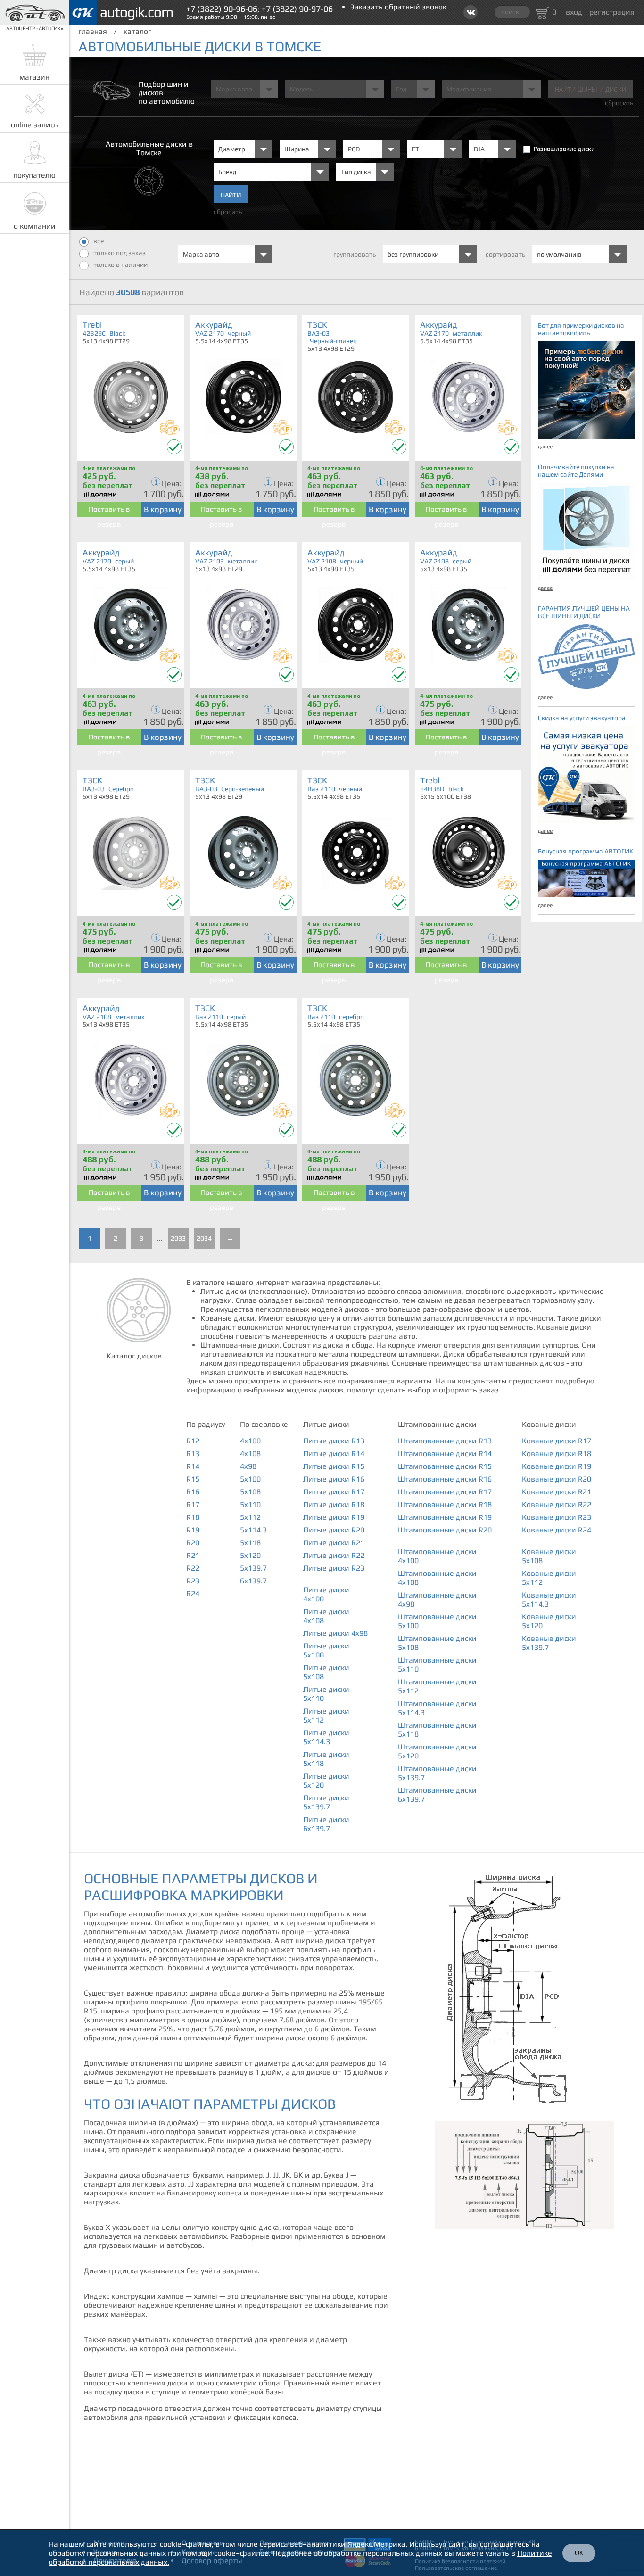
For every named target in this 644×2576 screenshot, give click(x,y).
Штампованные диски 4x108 (437, 1578)
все (99, 241)
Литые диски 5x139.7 (326, 1802)
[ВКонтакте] (471, 12)
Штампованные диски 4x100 (437, 1556)
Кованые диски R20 (557, 1479)
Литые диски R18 (334, 1504)
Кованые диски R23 (557, 1517)
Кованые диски (549, 1424)
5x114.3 (253, 1530)
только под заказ (120, 253)
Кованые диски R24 (557, 1530)
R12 (193, 1441)
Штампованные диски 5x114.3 (437, 1708)
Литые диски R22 (334, 1555)
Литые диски (326, 1424)
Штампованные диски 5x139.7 (437, 1773)
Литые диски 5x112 (326, 1715)
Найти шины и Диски (590, 90)
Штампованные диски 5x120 (437, 1751)
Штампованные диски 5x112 (437, 1686)
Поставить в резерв (109, 511)
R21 (193, 1555)
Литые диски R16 (334, 1479)
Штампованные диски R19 (445, 1517)
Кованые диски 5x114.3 (549, 1599)
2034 (204, 1238)
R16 (193, 1492)
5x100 (250, 1479)
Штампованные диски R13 (445, 1441)
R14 (193, 1466)
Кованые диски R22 (557, 1504)
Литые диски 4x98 (335, 1633)
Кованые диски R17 (557, 1441)
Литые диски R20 (334, 1530)
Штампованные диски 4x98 (437, 1599)
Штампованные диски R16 (445, 1479)
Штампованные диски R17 (445, 1492)
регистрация (612, 12)
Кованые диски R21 (557, 1492)
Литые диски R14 (334, 1454)
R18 (193, 1517)
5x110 (250, 1504)
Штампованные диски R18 (445, 1504)
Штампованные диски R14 (445, 1454)
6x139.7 (253, 1581)
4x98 (248, 1466)
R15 (193, 1479)
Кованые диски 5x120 (549, 1621)
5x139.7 (253, 1568)
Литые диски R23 (334, 1568)
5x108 (250, 1492)
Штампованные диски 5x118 (437, 1730)
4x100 (250, 1441)
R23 (193, 1581)
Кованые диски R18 (557, 1454)
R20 (193, 1543)
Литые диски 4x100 (326, 1594)
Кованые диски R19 (557, 1466)
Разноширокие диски (564, 149)
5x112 (250, 1517)
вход (574, 12)
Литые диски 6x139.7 (326, 1824)
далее (545, 447)
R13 (193, 1454)
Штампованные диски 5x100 (437, 1621)
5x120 (250, 1555)
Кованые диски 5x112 (549, 1578)
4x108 (250, 1454)
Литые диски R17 (334, 1492)
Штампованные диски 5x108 (437, 1643)
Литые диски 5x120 (326, 1781)
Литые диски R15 (334, 1466)
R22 (193, 1568)
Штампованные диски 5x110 (437, 1665)
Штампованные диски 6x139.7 (437, 1795)
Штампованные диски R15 (445, 1466)
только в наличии (120, 265)
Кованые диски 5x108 (549, 1556)
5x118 (250, 1543)
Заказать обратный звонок (398, 7)
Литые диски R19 (334, 1517)
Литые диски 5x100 (326, 1650)
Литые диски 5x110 (326, 1694)
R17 (193, 1504)
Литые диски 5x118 (326, 1759)
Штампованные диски (437, 1424)
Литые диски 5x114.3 (326, 1737)
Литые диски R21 (334, 1543)
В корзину (163, 509)
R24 (193, 1594)
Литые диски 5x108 (326, 1672)
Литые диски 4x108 (326, 1616)
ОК (579, 2553)
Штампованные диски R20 (445, 1530)
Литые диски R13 (334, 1441)
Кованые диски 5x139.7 (549, 1643)
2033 (178, 1238)
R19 (193, 1530)
